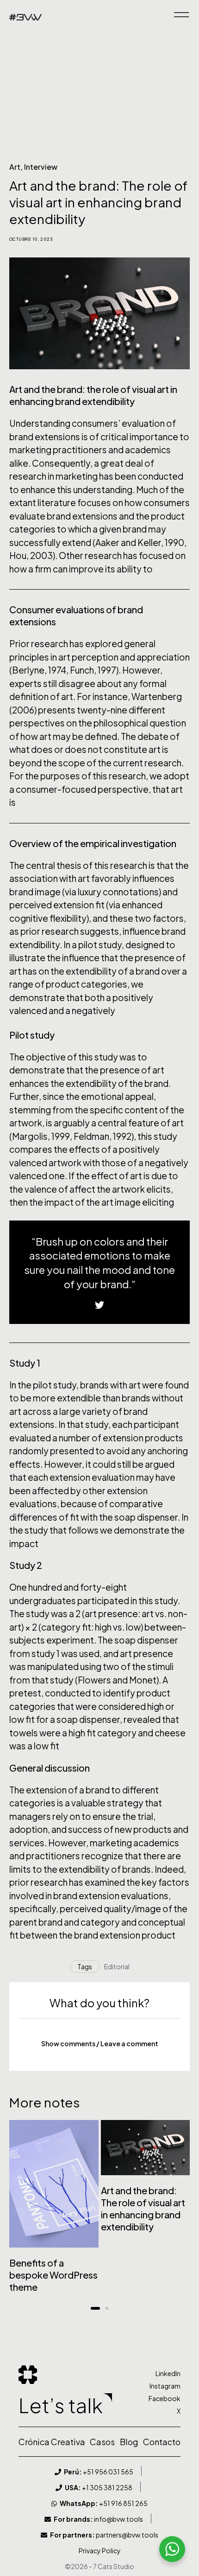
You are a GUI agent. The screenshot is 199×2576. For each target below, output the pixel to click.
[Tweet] (99, 1305)
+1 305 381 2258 (99, 2487)
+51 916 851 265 (104, 2503)
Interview (41, 167)
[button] (99, 2043)
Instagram (165, 2386)
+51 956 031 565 (99, 2472)
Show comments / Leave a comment (100, 2043)
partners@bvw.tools (104, 2535)
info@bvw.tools (98, 2519)
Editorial (117, 1966)
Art (15, 167)
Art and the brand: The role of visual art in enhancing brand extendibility (143, 2208)
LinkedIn (168, 2373)
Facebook (165, 2398)
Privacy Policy (100, 2550)
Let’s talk (61, 2405)
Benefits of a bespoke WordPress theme (53, 2275)
